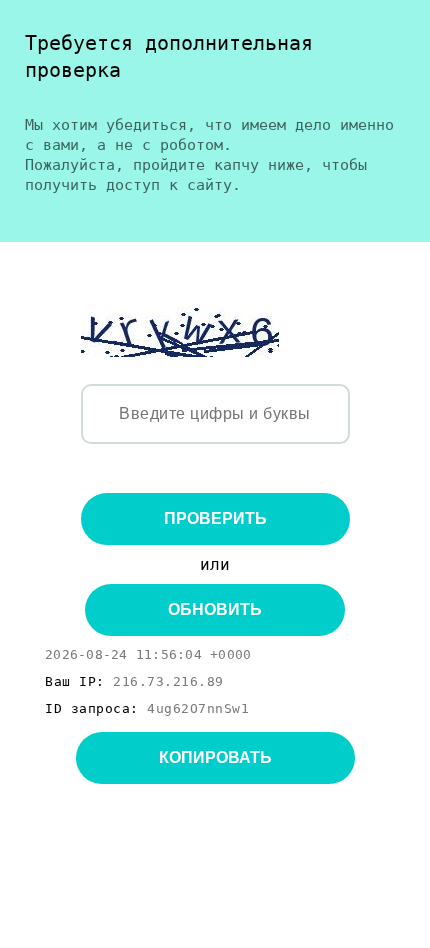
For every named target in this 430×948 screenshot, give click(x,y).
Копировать (215, 757)
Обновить (215, 609)
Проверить (215, 518)
